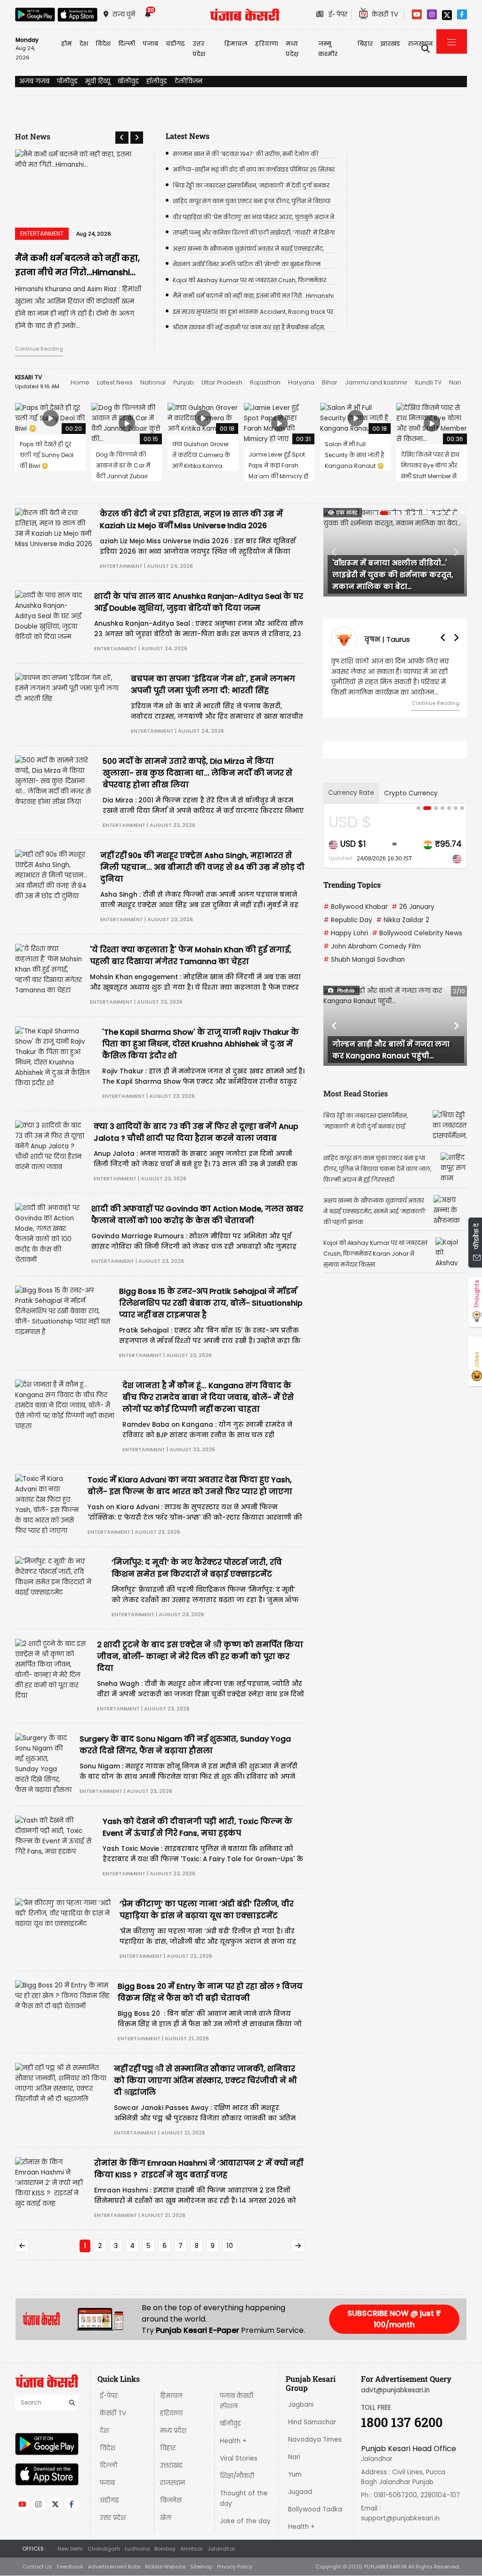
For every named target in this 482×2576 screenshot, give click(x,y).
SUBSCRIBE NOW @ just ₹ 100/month (394, 2319)
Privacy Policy (235, 2567)
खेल (166, 2518)
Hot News (33, 136)
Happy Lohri (346, 933)
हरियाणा (171, 2413)
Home (80, 382)
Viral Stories (239, 2458)
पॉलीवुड (67, 81)
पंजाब (107, 2483)
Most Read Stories (356, 1093)
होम (67, 44)
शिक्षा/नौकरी (237, 2476)
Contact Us (37, 2567)
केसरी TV (113, 2413)
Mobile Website (165, 2567)
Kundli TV (428, 382)
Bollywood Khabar (356, 907)
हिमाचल (171, 2396)
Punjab (184, 382)
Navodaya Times (315, 2440)
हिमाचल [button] (236, 44)
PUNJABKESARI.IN (385, 2567)
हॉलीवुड (157, 81)
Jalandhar (221, 2549)
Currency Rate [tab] (351, 793)
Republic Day (348, 920)
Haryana (301, 382)
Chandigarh (104, 2549)
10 (230, 2246)
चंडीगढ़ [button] (175, 44)
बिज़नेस (171, 2500)
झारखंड (390, 44)
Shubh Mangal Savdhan (364, 960)
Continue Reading (39, 349)
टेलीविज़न (189, 81)
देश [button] (84, 44)
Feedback (70, 2567)
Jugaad (300, 2492)
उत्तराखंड (171, 2466)
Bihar (330, 382)
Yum (295, 2474)
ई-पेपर (109, 2396)
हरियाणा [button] (267, 44)
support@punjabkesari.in (400, 2518)
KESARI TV (28, 377)
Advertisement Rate (114, 2567)
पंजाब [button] (150, 44)
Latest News (115, 382)
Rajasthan (265, 382)
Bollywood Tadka (315, 2509)
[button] (122, 138)
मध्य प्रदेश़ (292, 49)
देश (104, 2431)
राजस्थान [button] (420, 44)
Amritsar (192, 2549)
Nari (455, 382)
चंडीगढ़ (109, 2500)
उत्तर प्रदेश (199, 49)
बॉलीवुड (128, 81)
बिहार (365, 44)
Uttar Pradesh (222, 382)
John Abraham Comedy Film (372, 946)
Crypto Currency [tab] (411, 793)
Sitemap (201, 2567)
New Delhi (70, 2549)
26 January (413, 907)
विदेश (108, 2448)
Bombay (165, 2549)
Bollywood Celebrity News (417, 933)
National (153, 382)
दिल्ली (127, 44)
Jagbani (301, 2405)
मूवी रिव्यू (98, 81)
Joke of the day (245, 2521)
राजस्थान (173, 2483)
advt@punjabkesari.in (395, 2390)
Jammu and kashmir (376, 382)
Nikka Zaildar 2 (403, 920)
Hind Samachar (312, 2422)
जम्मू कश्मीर (328, 49)
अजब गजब (34, 81)
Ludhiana (137, 2549)
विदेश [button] (103, 44)
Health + (233, 2441)
